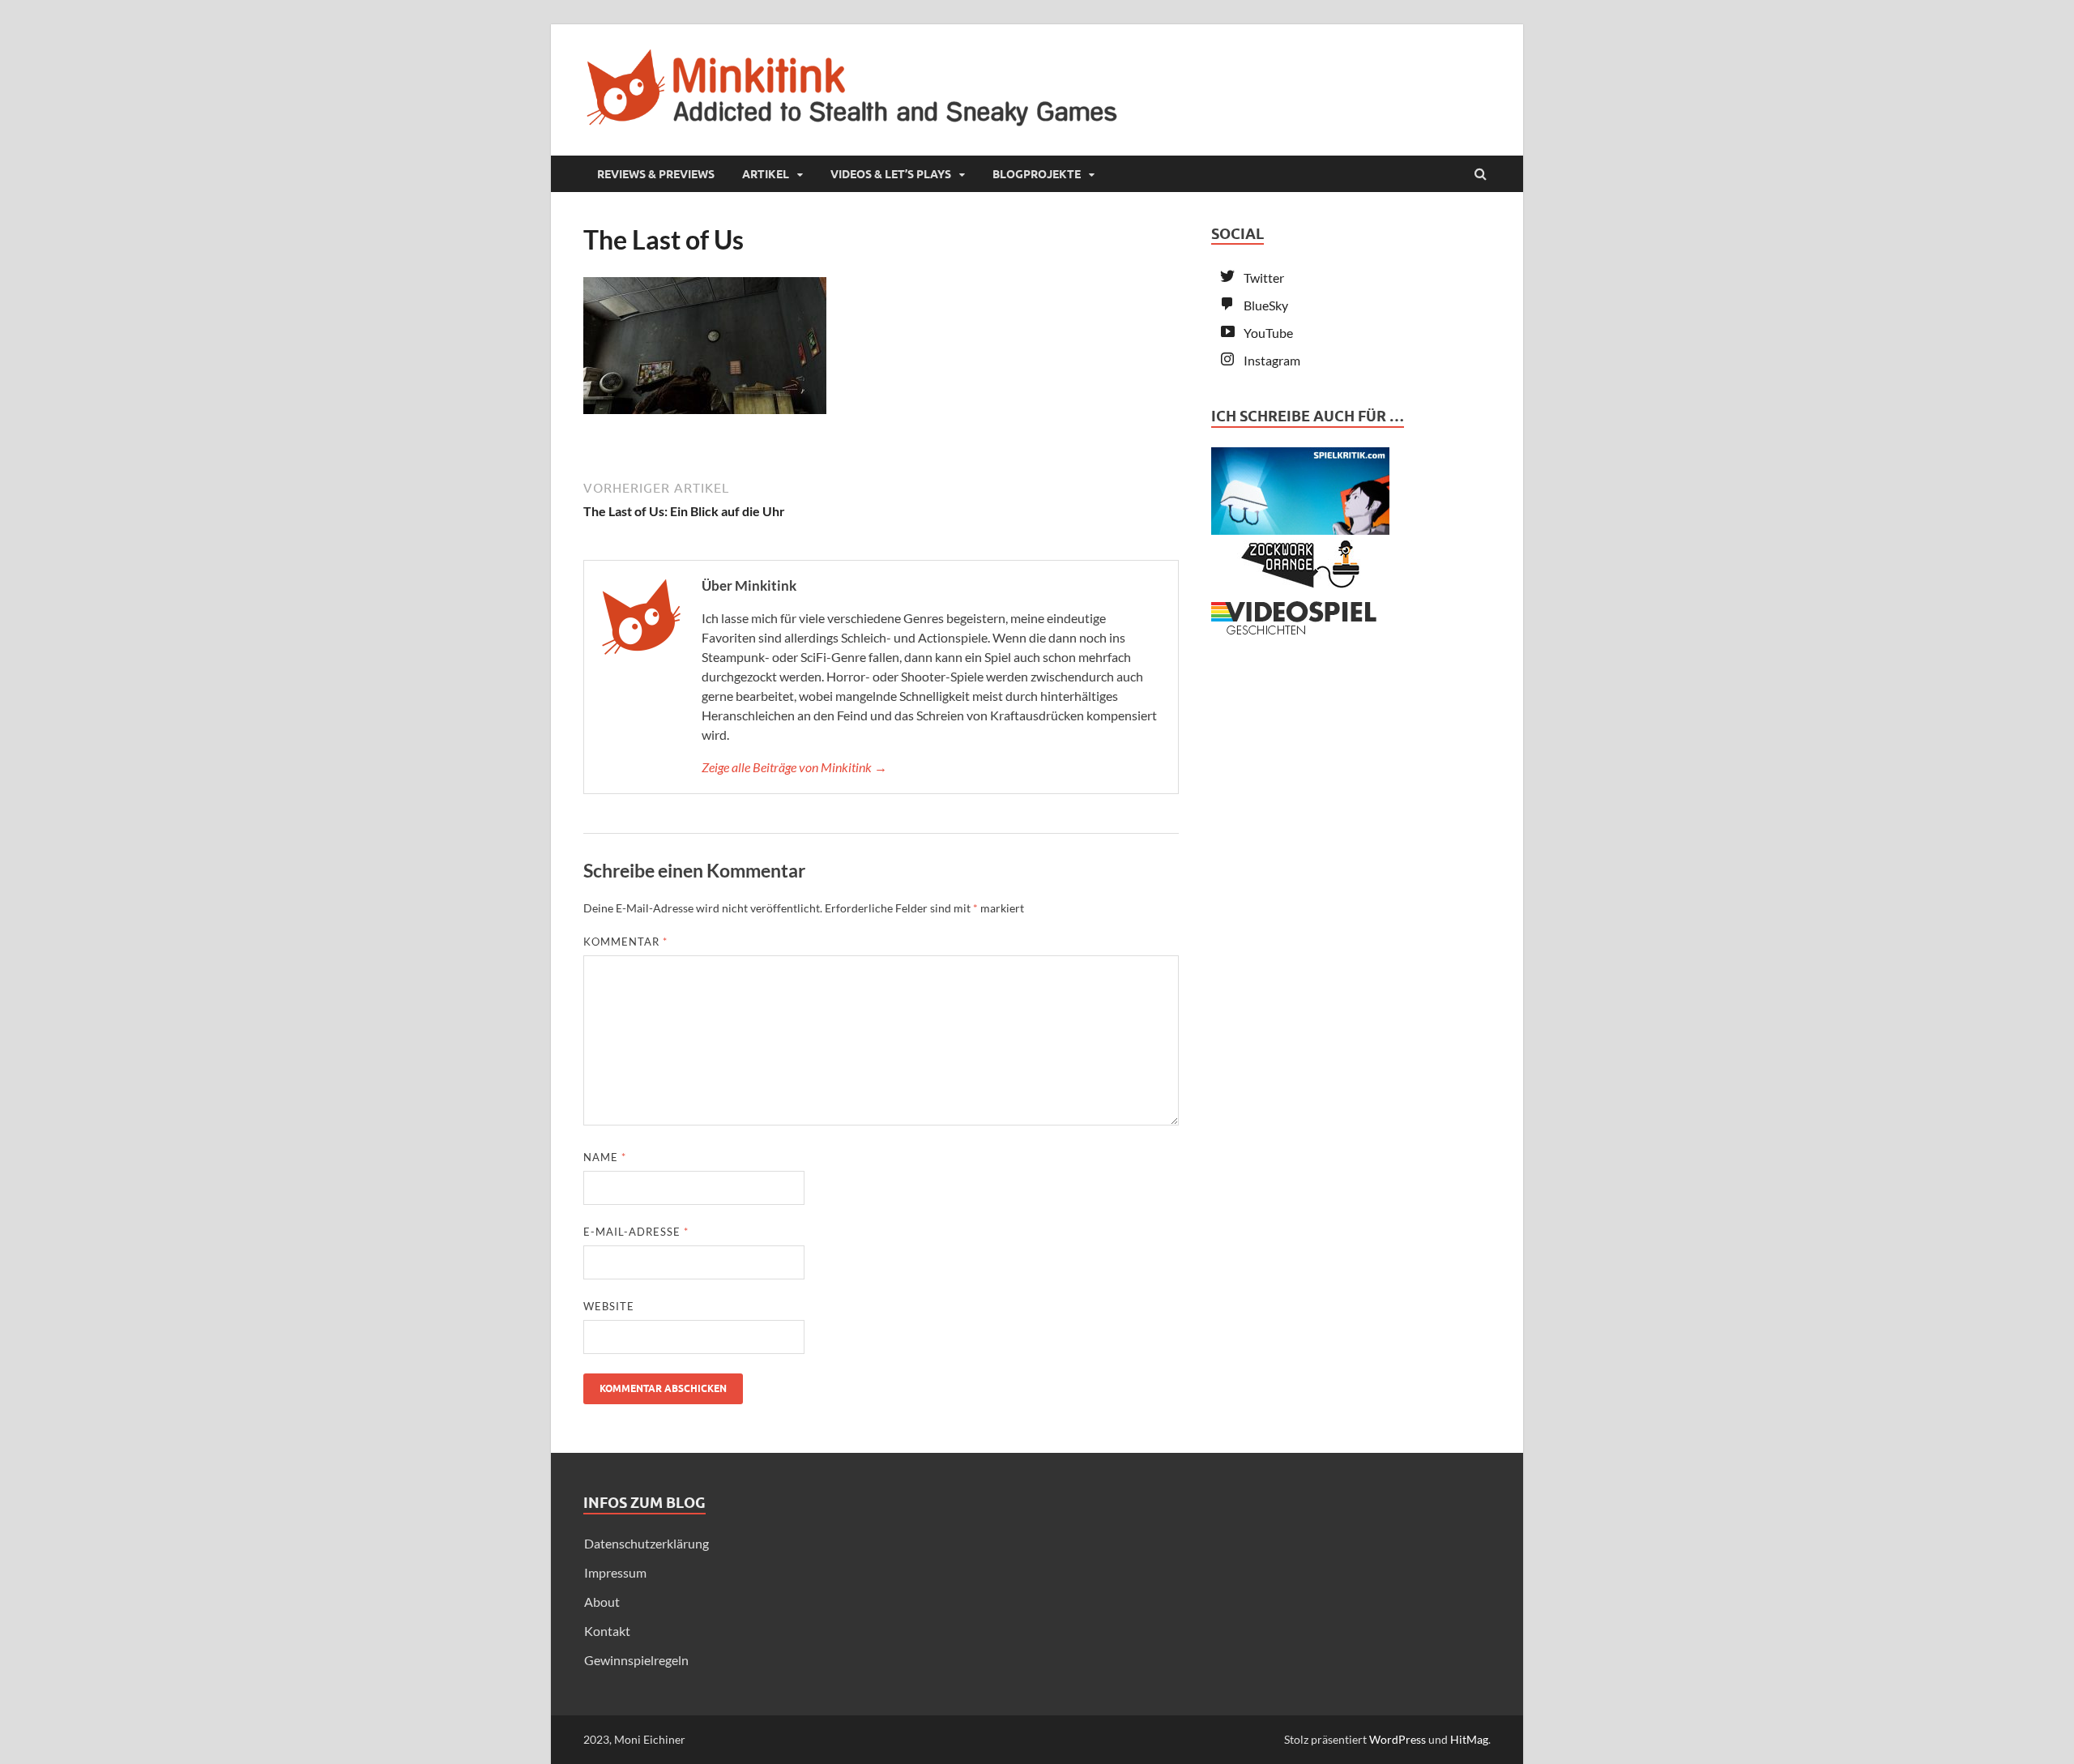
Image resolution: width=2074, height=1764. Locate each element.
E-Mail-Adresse (636, 1232)
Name (605, 1157)
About (602, 1602)
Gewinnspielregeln (636, 1660)
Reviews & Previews (656, 174)
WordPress (1398, 1739)
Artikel (766, 174)
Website (609, 1306)
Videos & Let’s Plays (891, 174)
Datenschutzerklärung (647, 1543)
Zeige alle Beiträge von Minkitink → (794, 767)
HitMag (1469, 1739)
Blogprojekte (1037, 174)
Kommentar (625, 942)
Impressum (615, 1572)
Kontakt (607, 1631)
